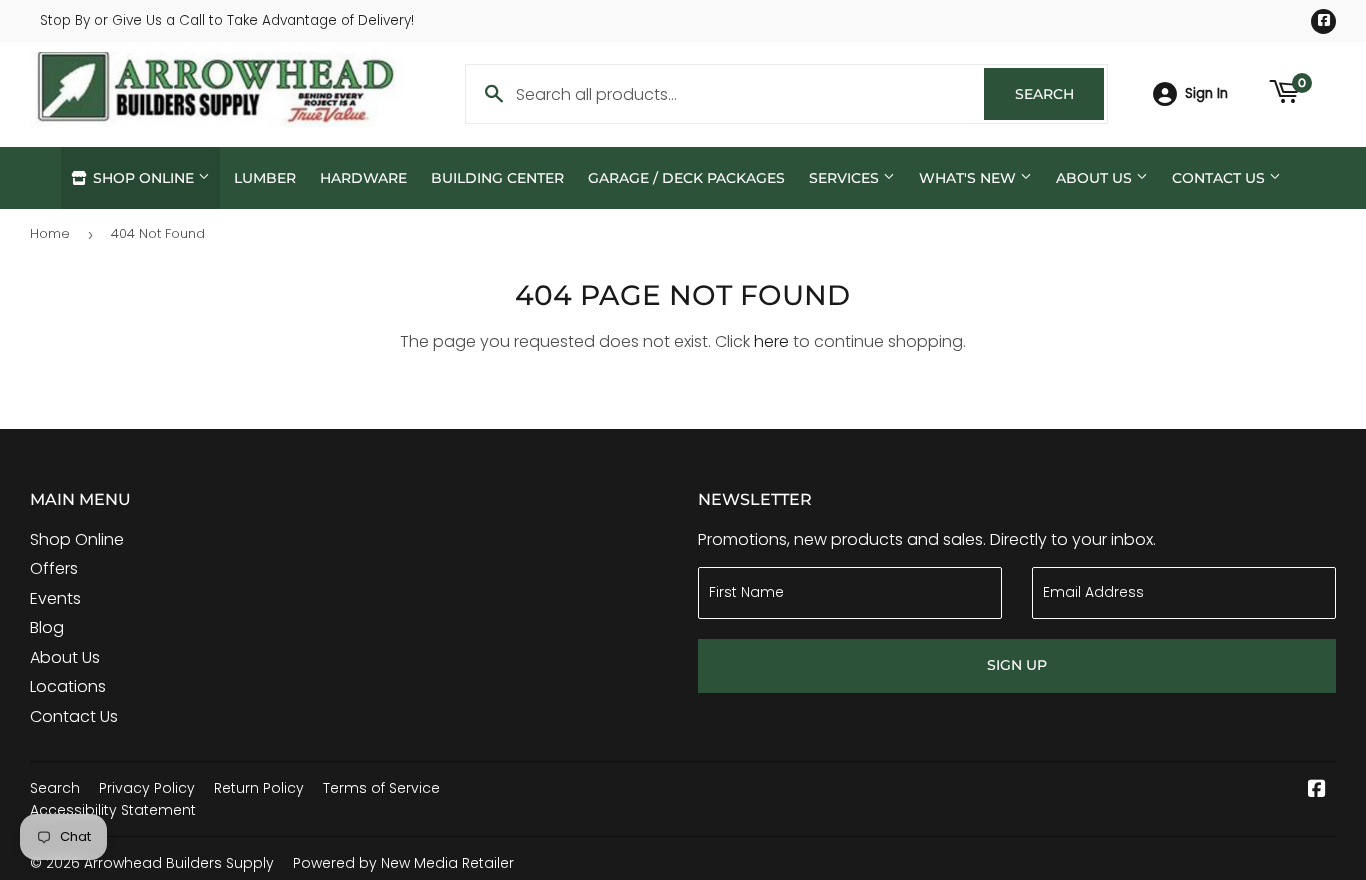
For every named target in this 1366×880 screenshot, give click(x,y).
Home (50, 233)
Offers (54, 568)
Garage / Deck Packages (686, 178)
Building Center (497, 178)
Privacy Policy (147, 788)
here (771, 341)
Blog (47, 627)
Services (846, 178)
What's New (969, 178)
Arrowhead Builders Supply (179, 863)
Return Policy (259, 788)
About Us (1096, 178)
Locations (68, 686)
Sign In (1206, 93)
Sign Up (1017, 665)
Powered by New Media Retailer (403, 863)
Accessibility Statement (113, 810)
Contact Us (1220, 178)
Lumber (265, 178)
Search (1059, 94)
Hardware (363, 178)
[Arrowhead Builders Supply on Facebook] (1317, 790)
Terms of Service (381, 788)
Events (55, 598)
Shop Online (143, 178)
